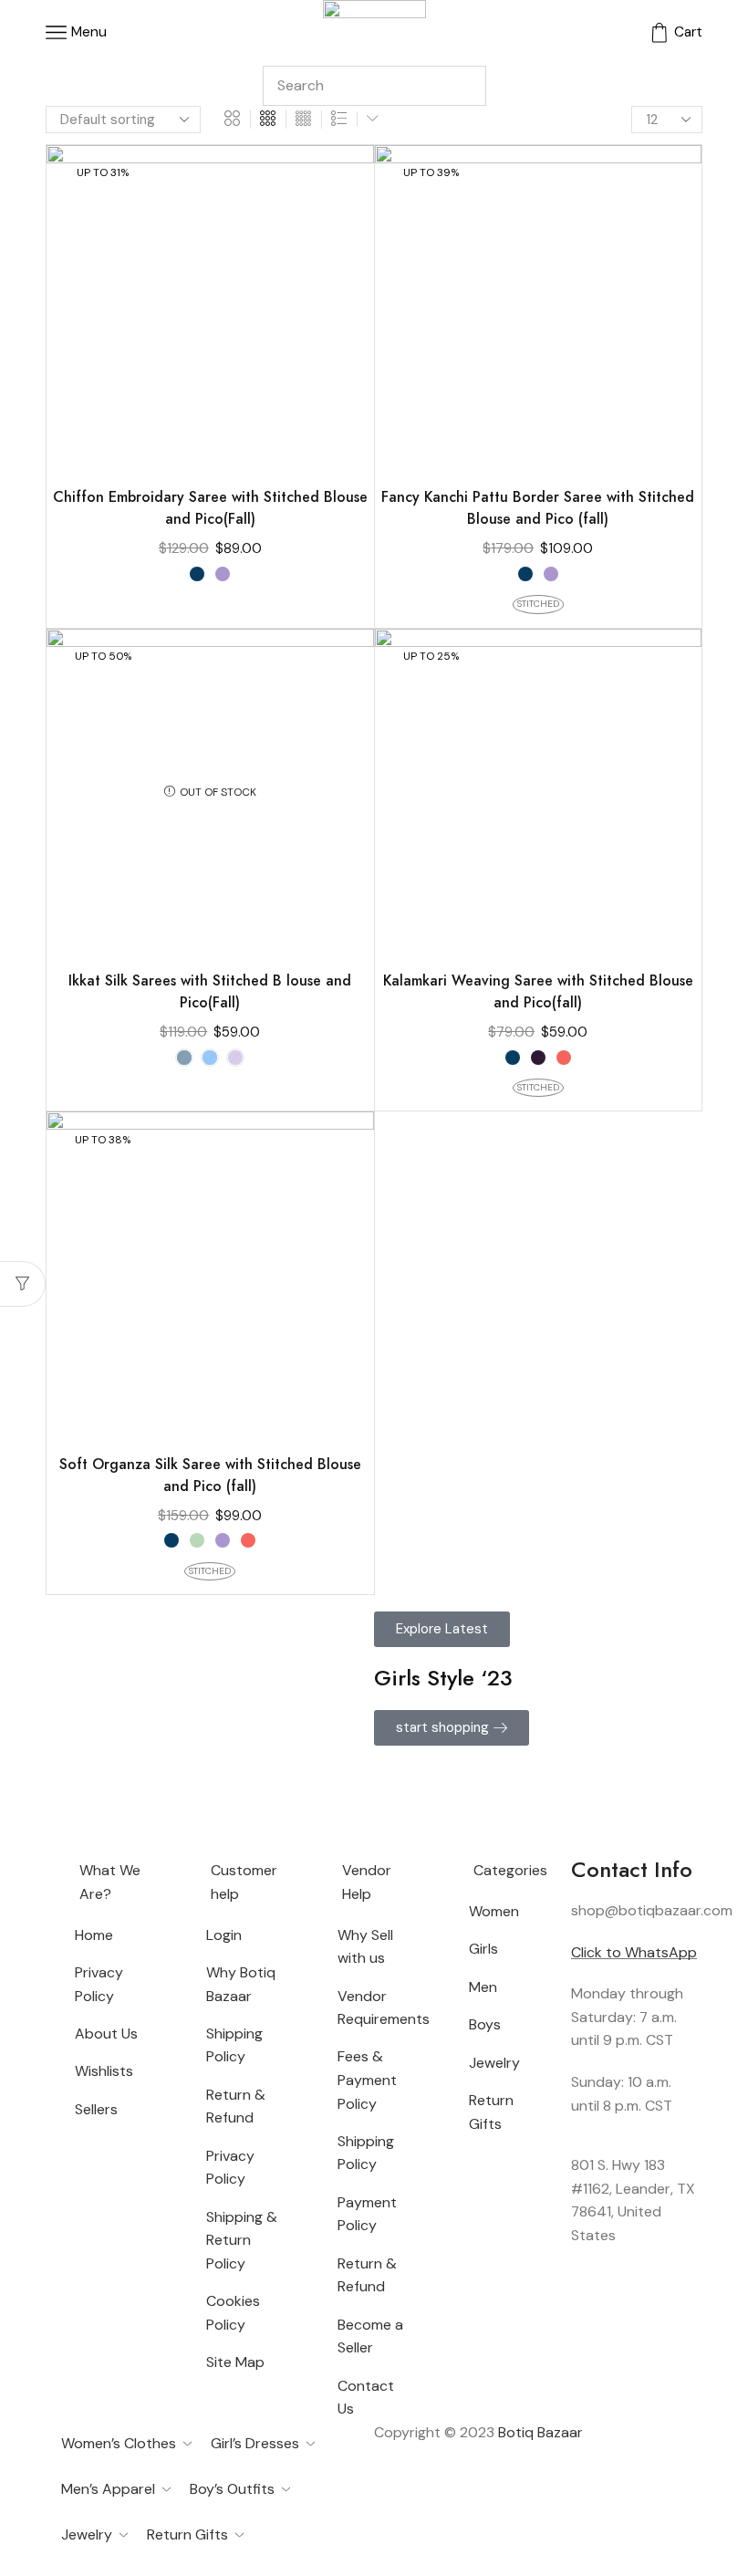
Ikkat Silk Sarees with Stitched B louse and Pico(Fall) (210, 991)
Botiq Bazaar (540, 2432)
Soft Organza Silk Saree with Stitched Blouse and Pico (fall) (210, 1475)
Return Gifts (187, 2534)
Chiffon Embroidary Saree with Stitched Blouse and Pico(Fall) (210, 508)
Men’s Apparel (108, 2489)
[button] (442, 1629)
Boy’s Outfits (232, 2489)
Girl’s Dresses (255, 2443)
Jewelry (87, 2534)
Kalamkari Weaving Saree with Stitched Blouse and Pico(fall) (538, 991)
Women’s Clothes (119, 2443)
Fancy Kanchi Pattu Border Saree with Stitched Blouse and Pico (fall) (538, 508)
